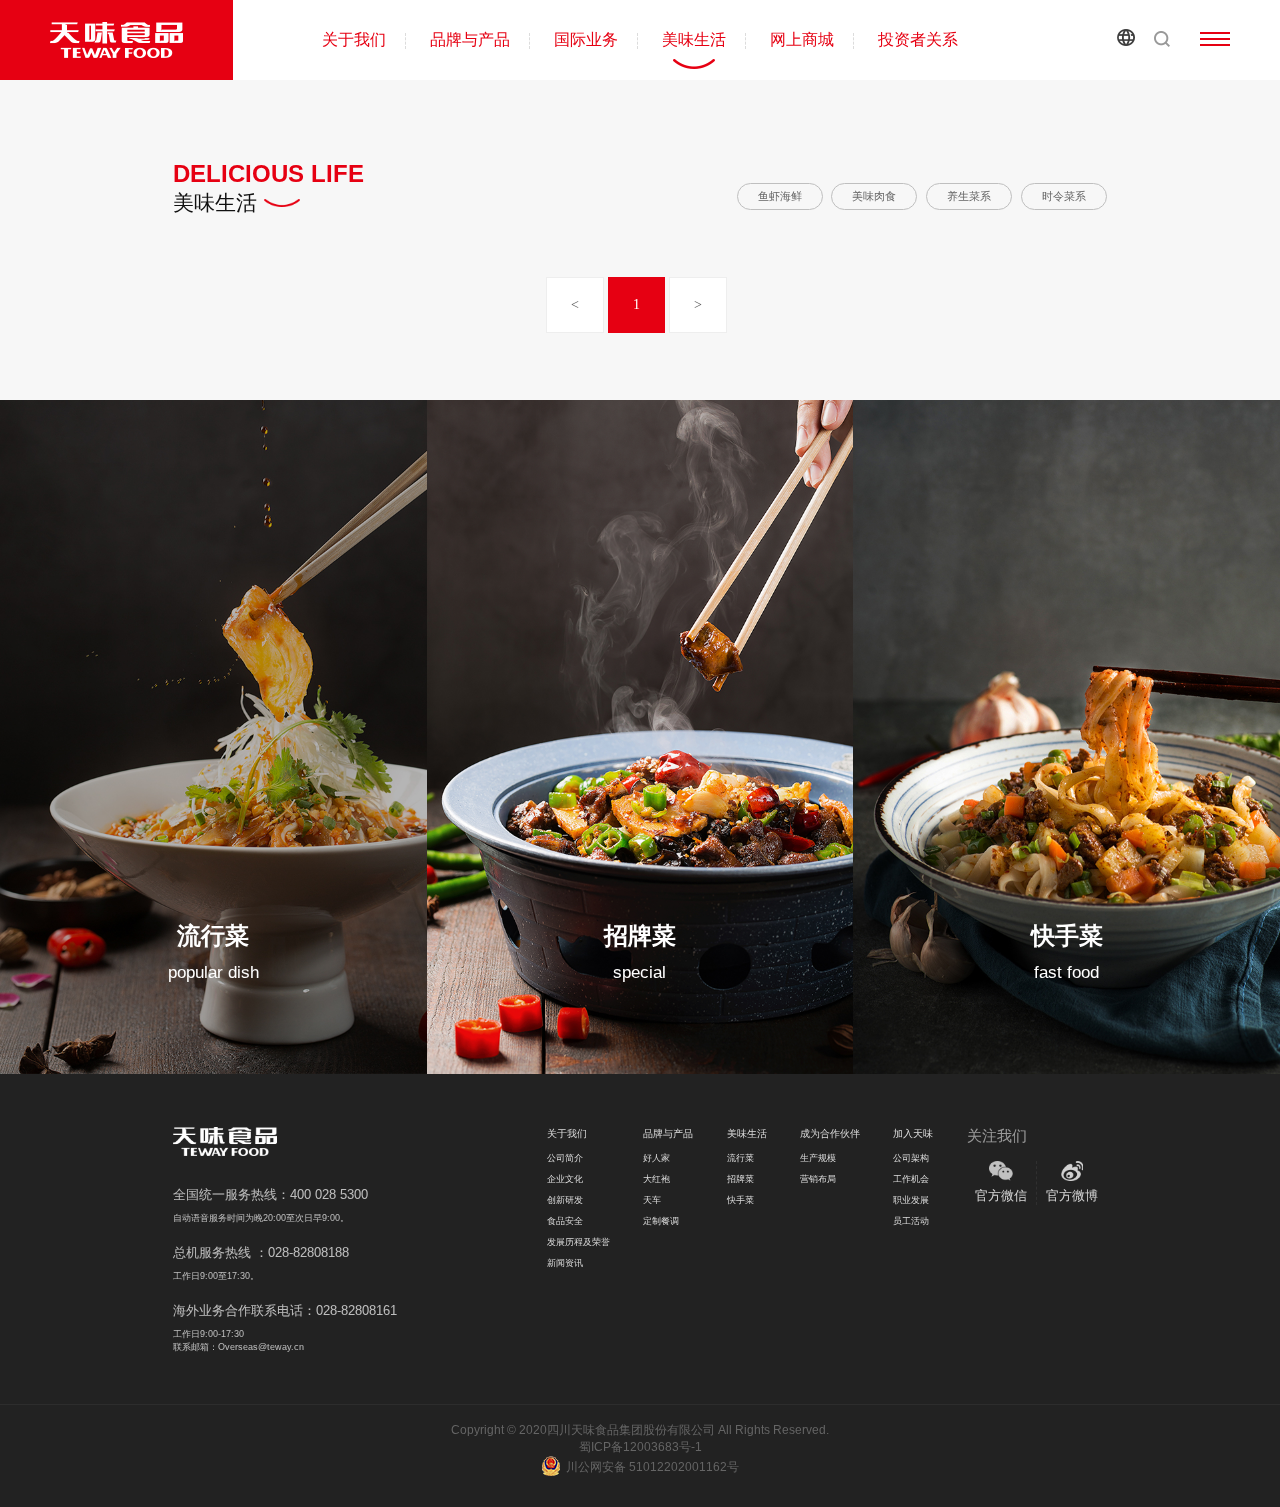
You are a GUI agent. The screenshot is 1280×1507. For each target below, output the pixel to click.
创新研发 (565, 1200)
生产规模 (818, 1158)
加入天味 (913, 1133)
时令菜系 (1064, 196)
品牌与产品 (470, 39)
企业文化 (565, 1179)
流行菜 (740, 1158)
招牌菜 (740, 1179)
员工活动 (911, 1221)
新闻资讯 (565, 1263)
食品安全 (565, 1221)
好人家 (656, 1158)
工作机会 (911, 1179)
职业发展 (911, 1200)
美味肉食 (874, 196)
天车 (652, 1200)
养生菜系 (969, 196)
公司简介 (565, 1158)
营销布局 (818, 1179)
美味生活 (694, 39)
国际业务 (586, 39)
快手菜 (740, 1200)
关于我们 (354, 39)
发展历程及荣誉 (578, 1242)
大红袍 (656, 1179)
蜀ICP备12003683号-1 (640, 1447)
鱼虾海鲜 (780, 196)
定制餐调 (661, 1221)
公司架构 (911, 1158)
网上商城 (802, 39)
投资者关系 (918, 39)
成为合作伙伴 (830, 1133)
